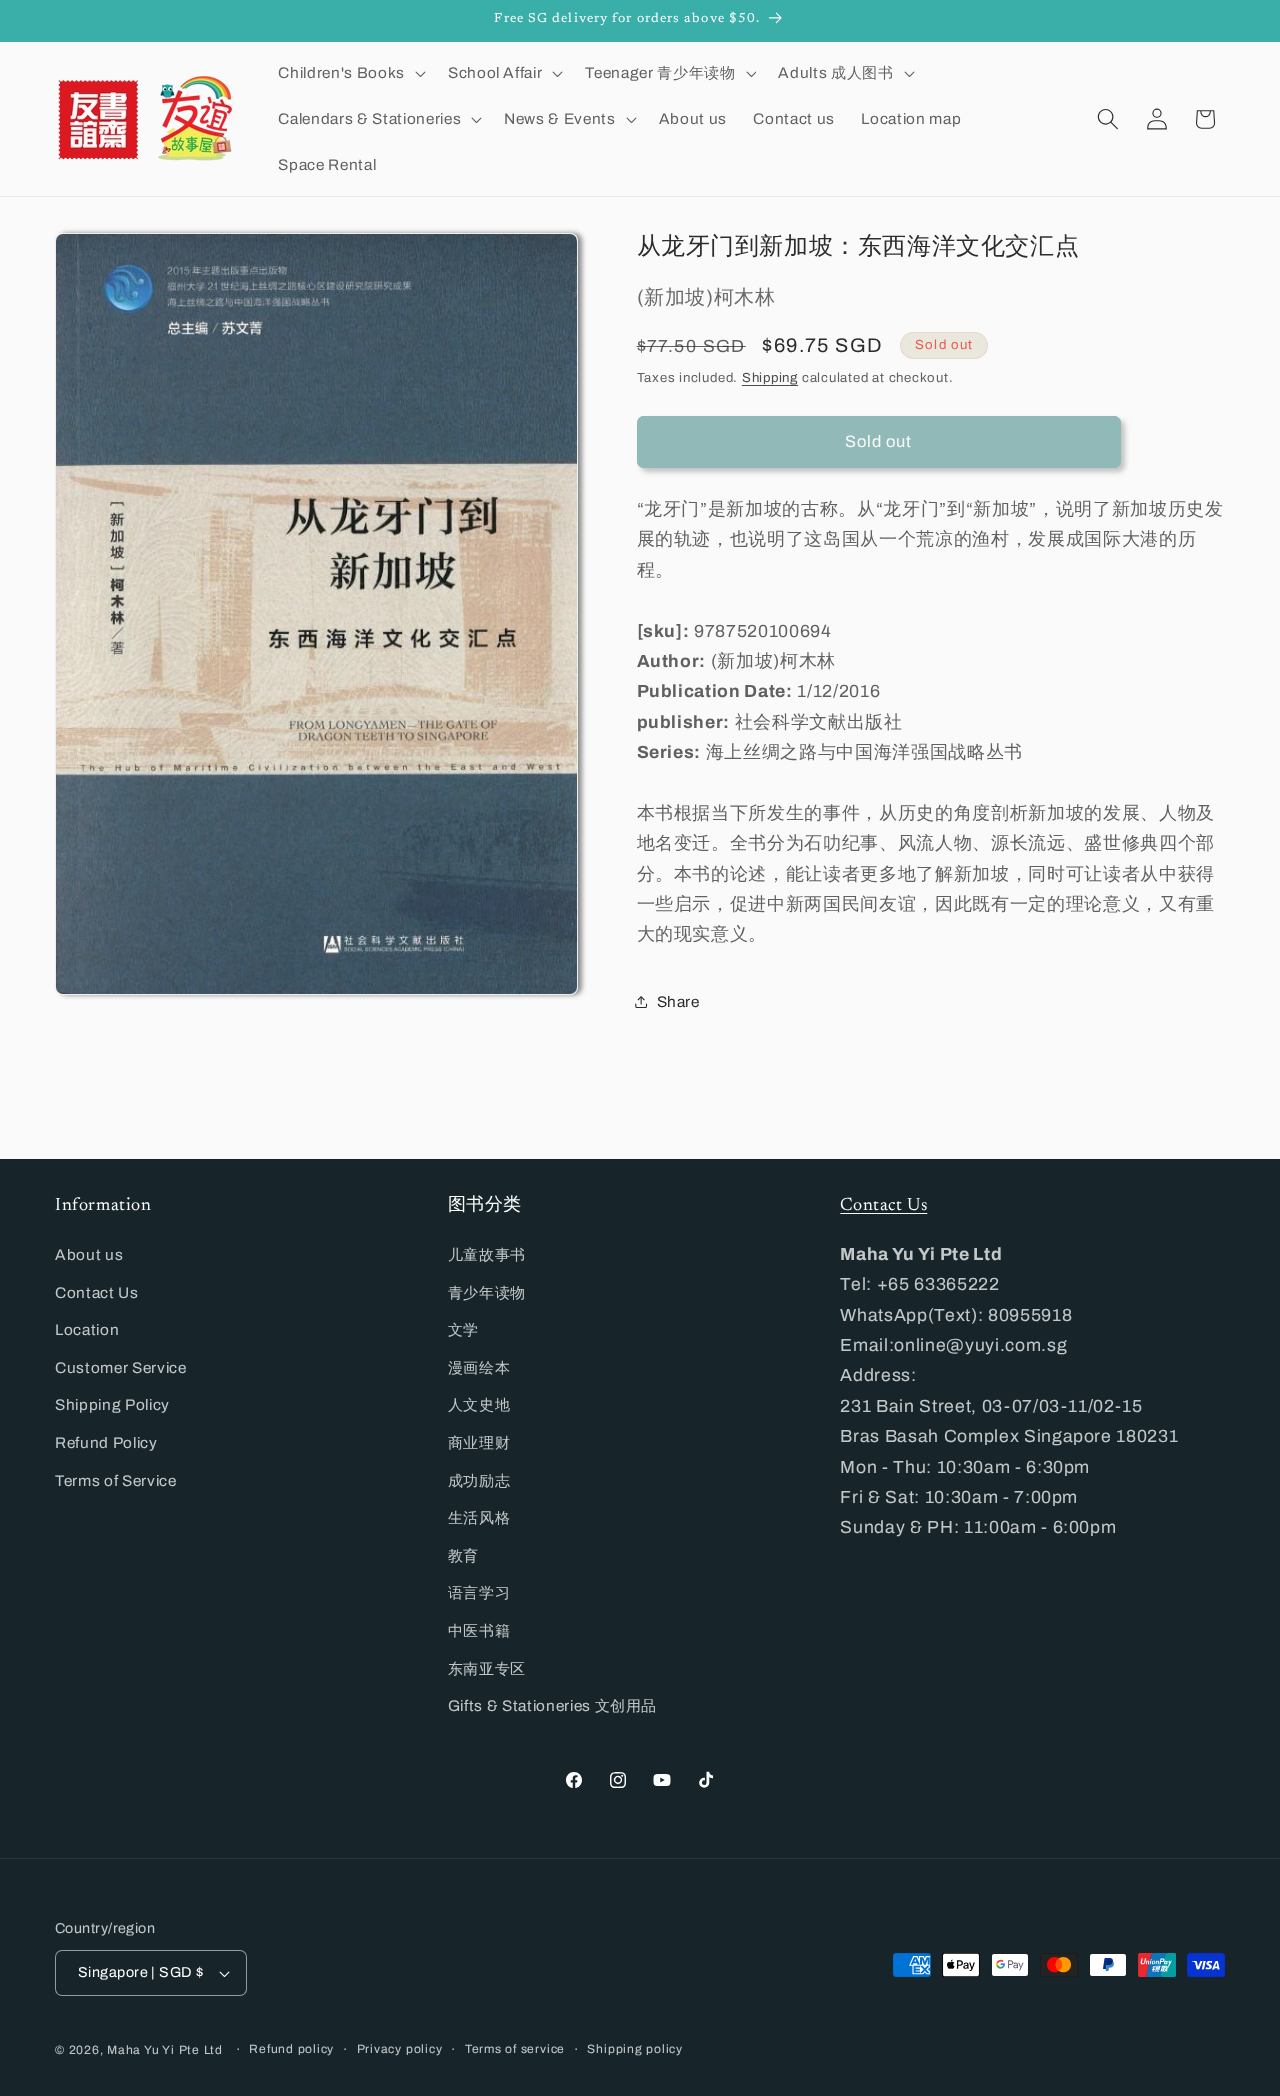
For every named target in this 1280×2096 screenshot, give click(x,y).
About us (89, 1254)
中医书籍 (479, 1630)
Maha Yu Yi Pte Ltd (165, 2050)
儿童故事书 (487, 1254)
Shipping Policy (112, 1404)
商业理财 (479, 1442)
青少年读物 (487, 1292)
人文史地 (479, 1404)
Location (87, 1329)
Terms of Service (116, 1480)
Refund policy (291, 2049)
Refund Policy (106, 1442)
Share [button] (678, 1001)
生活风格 (479, 1517)
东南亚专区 (487, 1668)
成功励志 (479, 1480)
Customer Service (121, 1367)
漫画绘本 (479, 1367)
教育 (463, 1555)
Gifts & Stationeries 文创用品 (553, 1705)
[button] (349, 73)
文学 (463, 1329)
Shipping (770, 376)
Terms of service (515, 2049)
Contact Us (97, 1292)
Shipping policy (635, 2049)
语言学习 (479, 1592)
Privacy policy (400, 2049)
